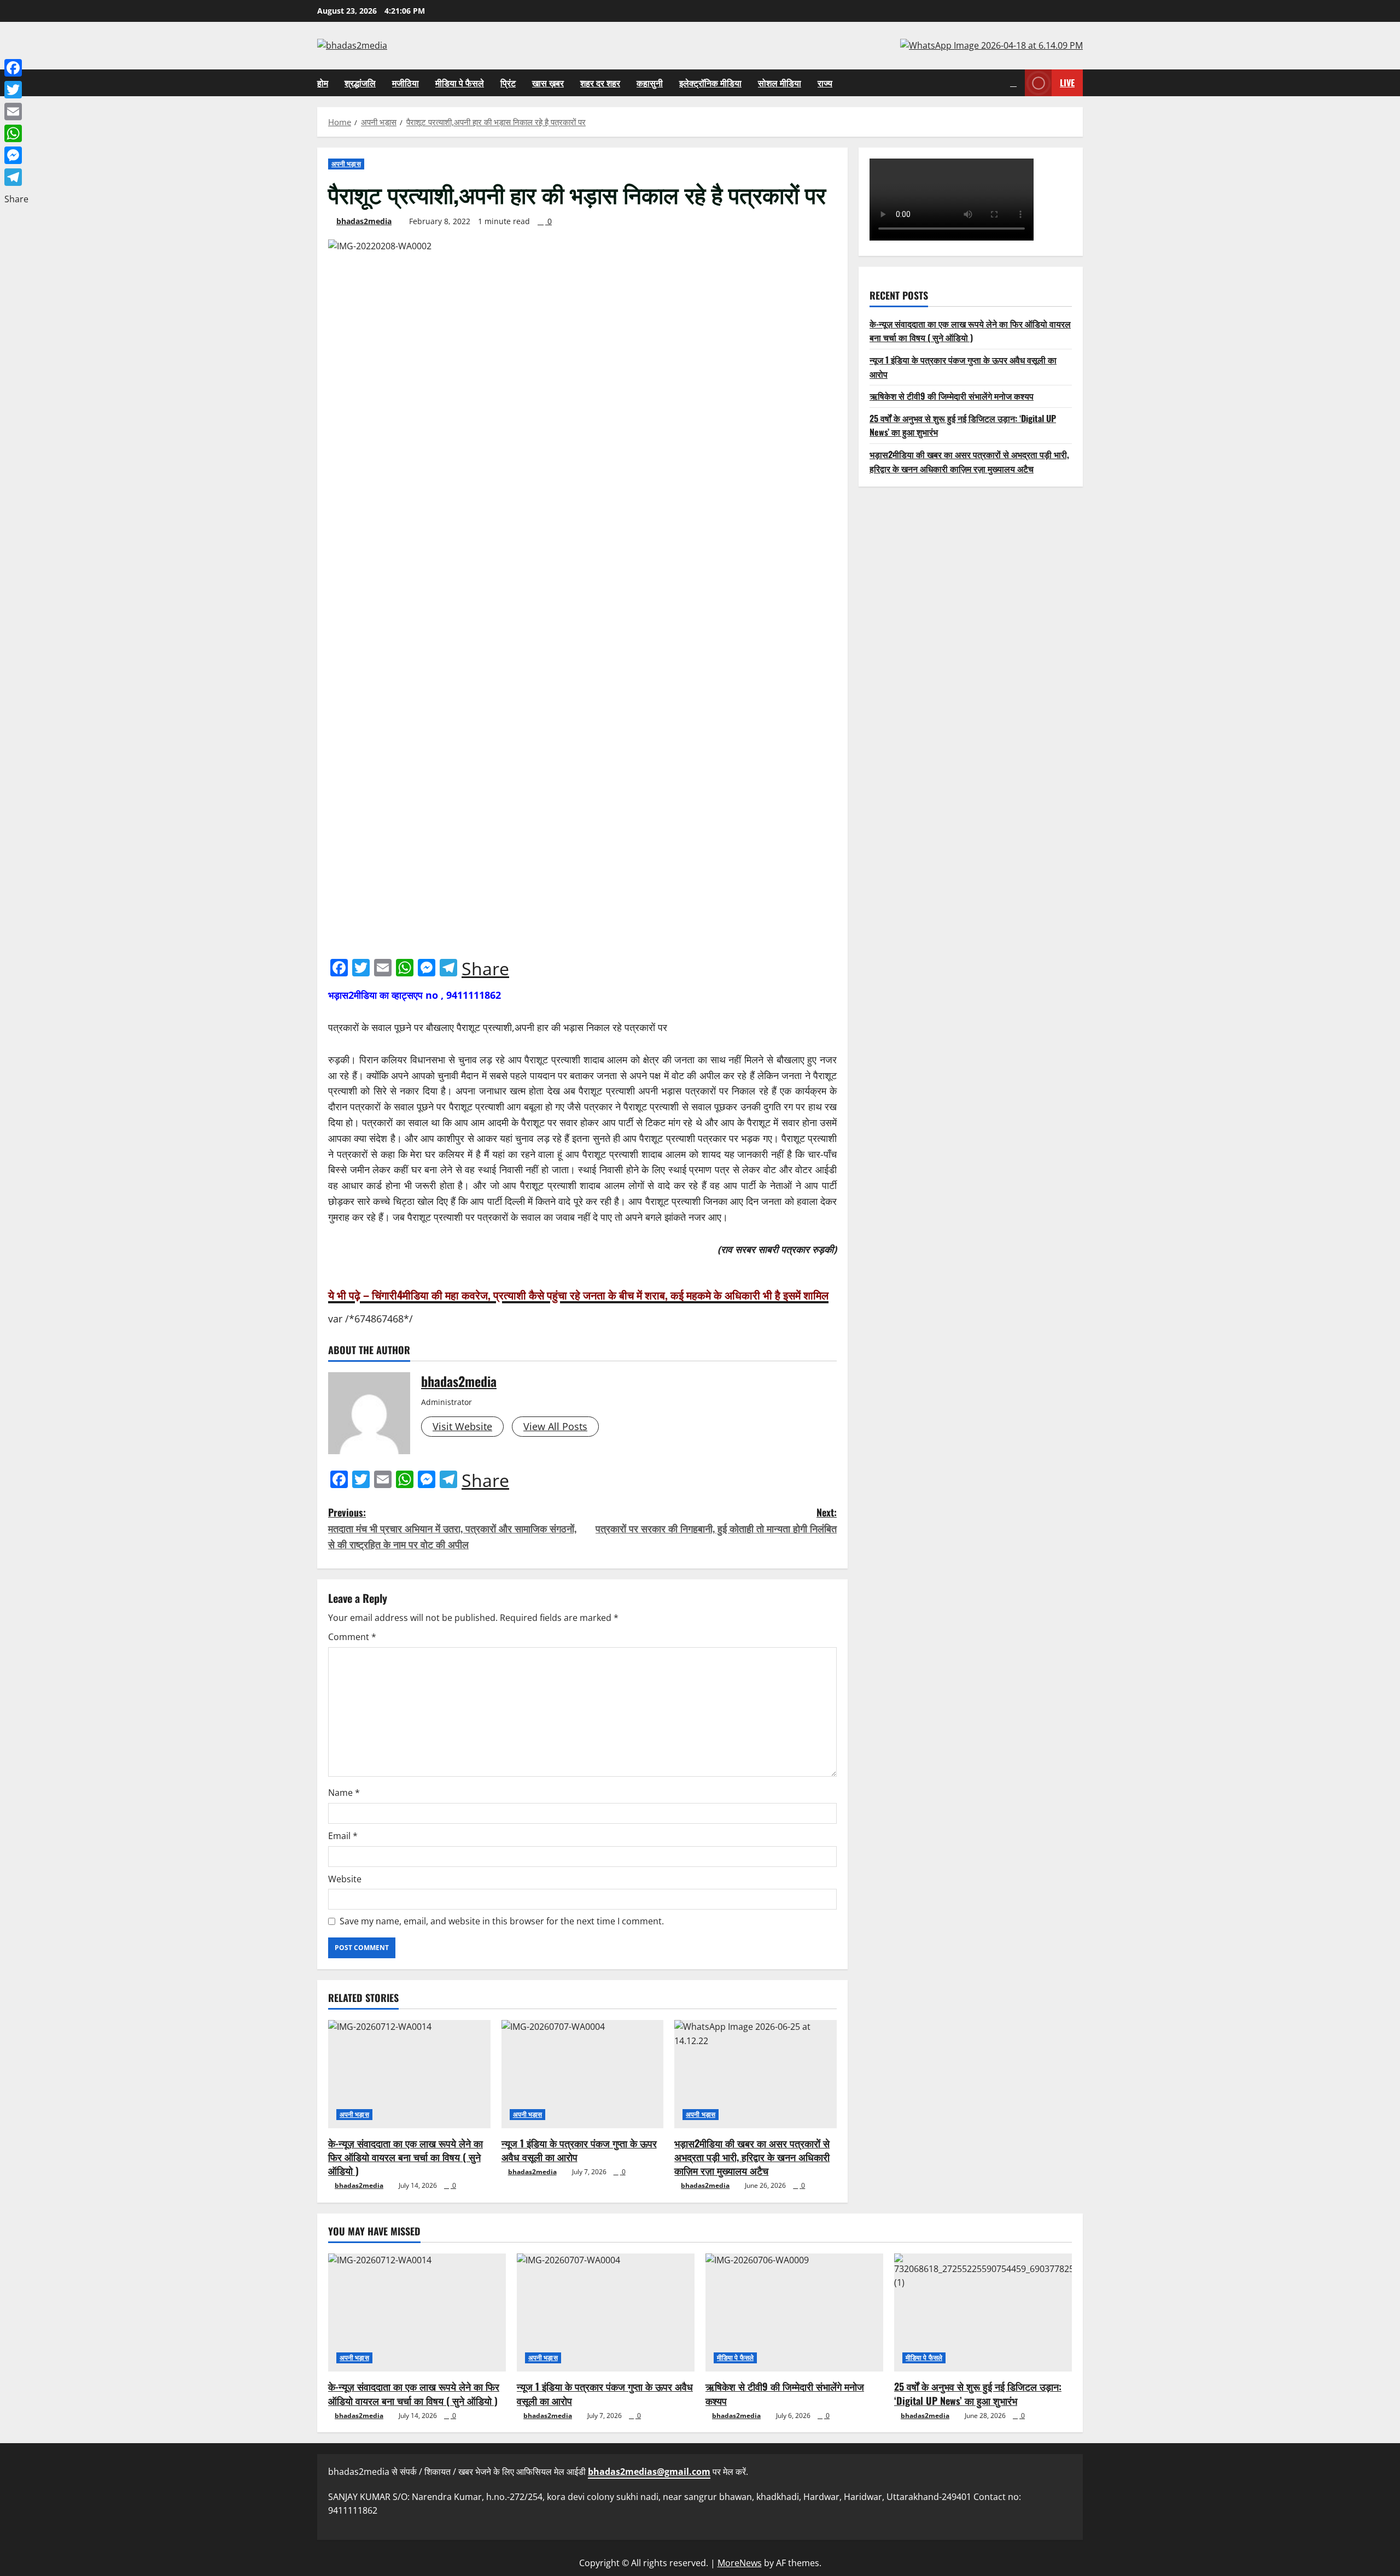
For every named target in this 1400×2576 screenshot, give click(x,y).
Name (344, 1793)
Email (343, 1836)
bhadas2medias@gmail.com (649, 2472)
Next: (716, 1520)
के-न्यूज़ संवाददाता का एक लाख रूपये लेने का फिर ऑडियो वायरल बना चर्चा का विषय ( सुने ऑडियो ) (406, 2157)
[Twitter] (16, 90)
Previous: (452, 1528)
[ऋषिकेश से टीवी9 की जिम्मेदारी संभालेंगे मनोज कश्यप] (794, 2313)
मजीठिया (406, 83)
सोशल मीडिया (780, 83)
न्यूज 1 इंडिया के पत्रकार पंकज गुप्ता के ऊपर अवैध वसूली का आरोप (579, 2150)
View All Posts (555, 1426)
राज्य (825, 83)
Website (345, 1879)
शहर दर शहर (600, 83)
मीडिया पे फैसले (460, 83)
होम (323, 83)
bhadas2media (364, 221)
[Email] (16, 112)
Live (1067, 82)
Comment (352, 1637)
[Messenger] (16, 155)
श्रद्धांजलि (360, 83)
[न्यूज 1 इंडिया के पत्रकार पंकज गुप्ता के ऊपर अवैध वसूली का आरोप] (583, 2074)
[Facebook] (16, 68)
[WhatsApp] (16, 133)
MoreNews (740, 2563)
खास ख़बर (548, 83)
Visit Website (462, 1426)
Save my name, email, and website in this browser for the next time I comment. (502, 1921)
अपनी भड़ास (346, 164)
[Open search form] (1013, 83)
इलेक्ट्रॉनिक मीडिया (710, 83)
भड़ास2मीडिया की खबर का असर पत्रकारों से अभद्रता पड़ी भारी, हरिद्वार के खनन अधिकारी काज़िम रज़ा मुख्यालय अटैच (752, 2157)
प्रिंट (508, 83)
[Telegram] (16, 177)
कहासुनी (650, 83)
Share (485, 969)
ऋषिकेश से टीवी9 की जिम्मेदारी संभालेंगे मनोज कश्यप (952, 396)
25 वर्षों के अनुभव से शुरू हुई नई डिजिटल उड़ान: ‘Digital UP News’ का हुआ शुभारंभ (978, 2393)
